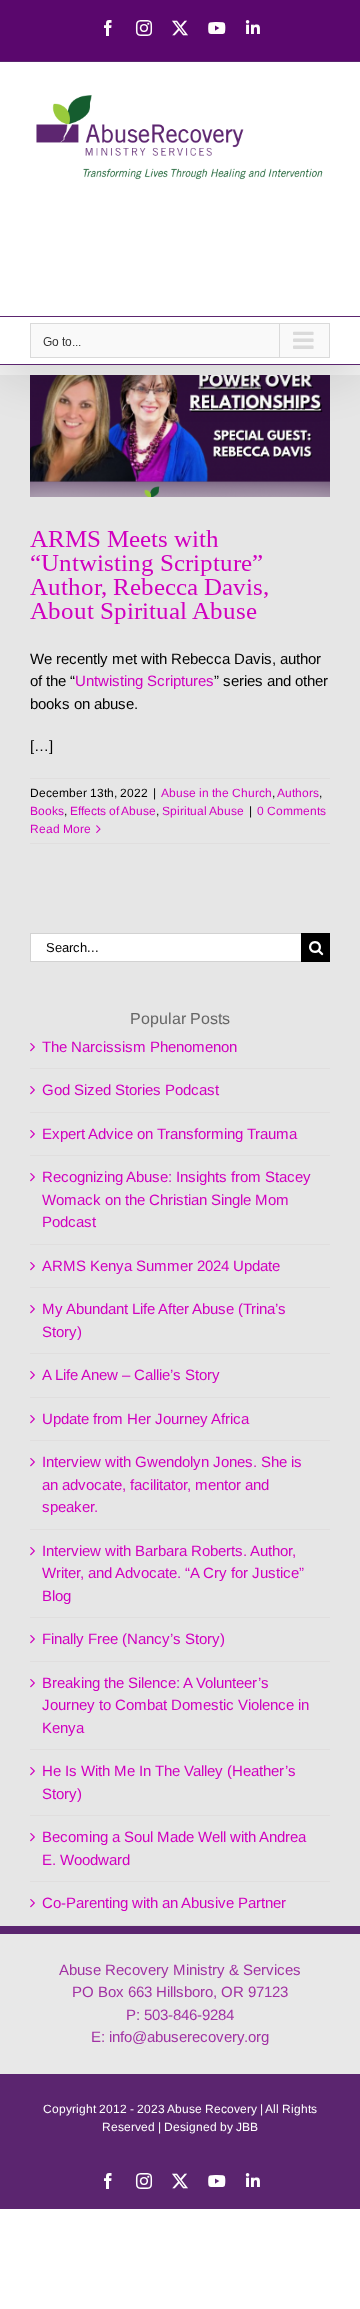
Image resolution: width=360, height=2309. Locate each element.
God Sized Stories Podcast (130, 1089)
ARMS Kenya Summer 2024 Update (161, 1265)
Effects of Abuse (113, 811)
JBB (247, 2127)
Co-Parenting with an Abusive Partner (164, 1902)
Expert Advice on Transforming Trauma (169, 1133)
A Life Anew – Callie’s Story (131, 1374)
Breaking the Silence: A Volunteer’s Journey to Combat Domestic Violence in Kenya (175, 1705)
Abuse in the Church (216, 793)
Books (47, 811)
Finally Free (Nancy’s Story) (133, 1638)
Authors (298, 793)
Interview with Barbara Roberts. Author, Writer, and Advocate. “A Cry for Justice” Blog (173, 1573)
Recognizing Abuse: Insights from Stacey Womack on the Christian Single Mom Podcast (176, 1199)
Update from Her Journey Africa (145, 1418)
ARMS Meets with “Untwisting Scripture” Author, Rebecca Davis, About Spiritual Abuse (149, 574)
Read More (60, 829)
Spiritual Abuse (203, 811)
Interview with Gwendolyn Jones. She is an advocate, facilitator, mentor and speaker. (172, 1484)
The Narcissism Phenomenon (139, 1046)
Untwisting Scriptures (144, 680)
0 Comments (291, 811)
